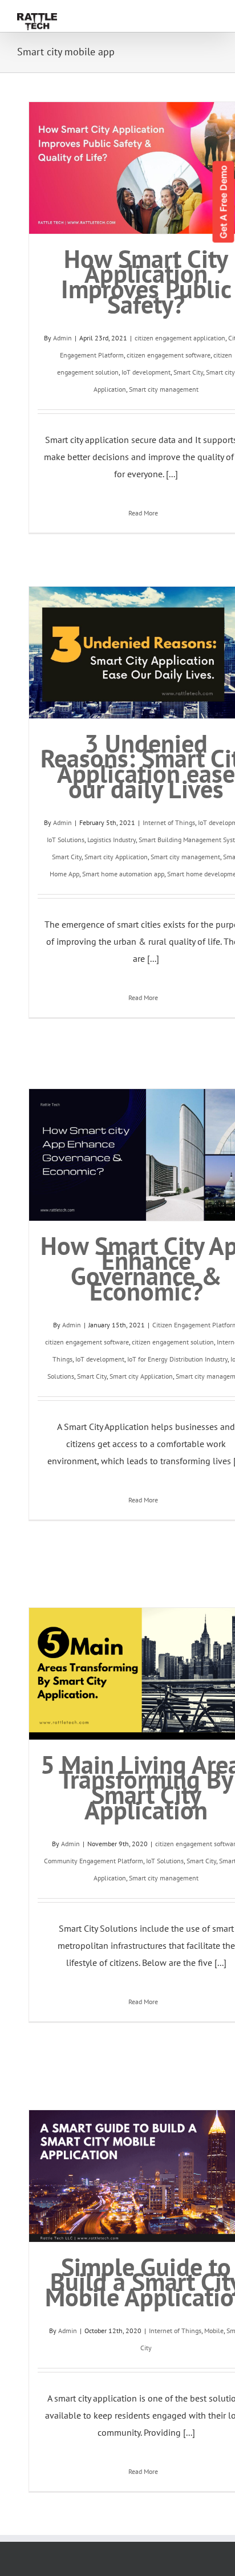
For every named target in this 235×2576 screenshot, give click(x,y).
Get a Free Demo (224, 202)
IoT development (146, 372)
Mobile (214, 2331)
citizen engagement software (169, 355)
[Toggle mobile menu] (213, 8)
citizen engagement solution (173, 1342)
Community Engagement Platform (94, 1861)
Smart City (188, 372)
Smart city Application (116, 857)
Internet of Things (169, 822)
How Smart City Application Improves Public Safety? (146, 281)
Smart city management (164, 389)
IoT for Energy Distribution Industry (177, 1359)
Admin (62, 338)
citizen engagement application (180, 338)
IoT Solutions (66, 840)
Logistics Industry (112, 840)
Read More (143, 513)
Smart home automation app (123, 874)
